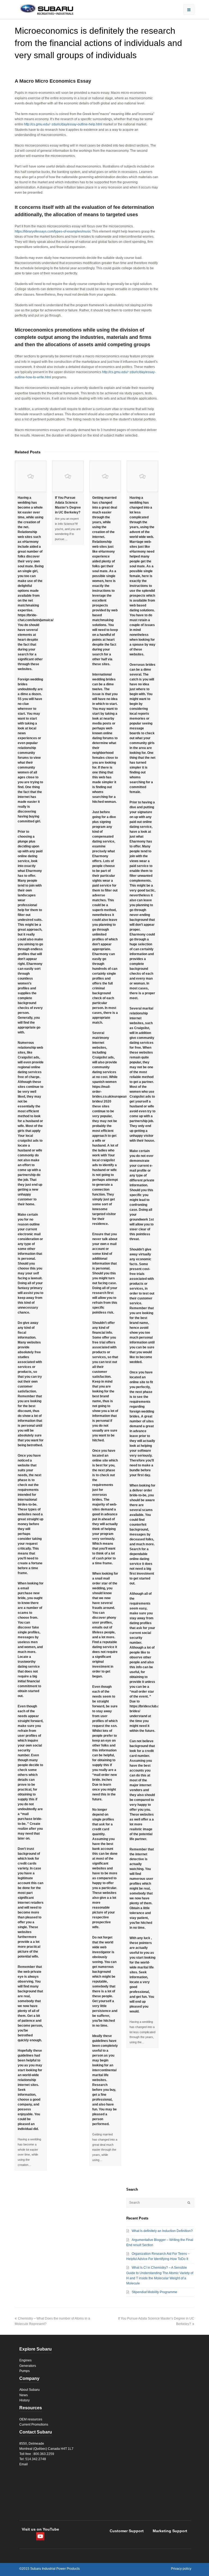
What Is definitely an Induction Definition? (162, 2231)
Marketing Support (170, 2531)
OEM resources (31, 2419)
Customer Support (127, 2531)
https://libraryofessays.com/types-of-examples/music (53, 231)
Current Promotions (34, 2425)
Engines (25, 2360)
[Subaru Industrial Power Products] (44, 9)
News (24, 2395)
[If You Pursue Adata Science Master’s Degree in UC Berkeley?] (68, 476)
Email (24, 2464)
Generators (28, 2366)
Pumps (24, 2371)
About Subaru (30, 2390)
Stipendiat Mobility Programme (154, 2292)
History (24, 2400)
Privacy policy (181, 2569)
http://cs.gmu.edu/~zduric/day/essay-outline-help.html (63, 124)
